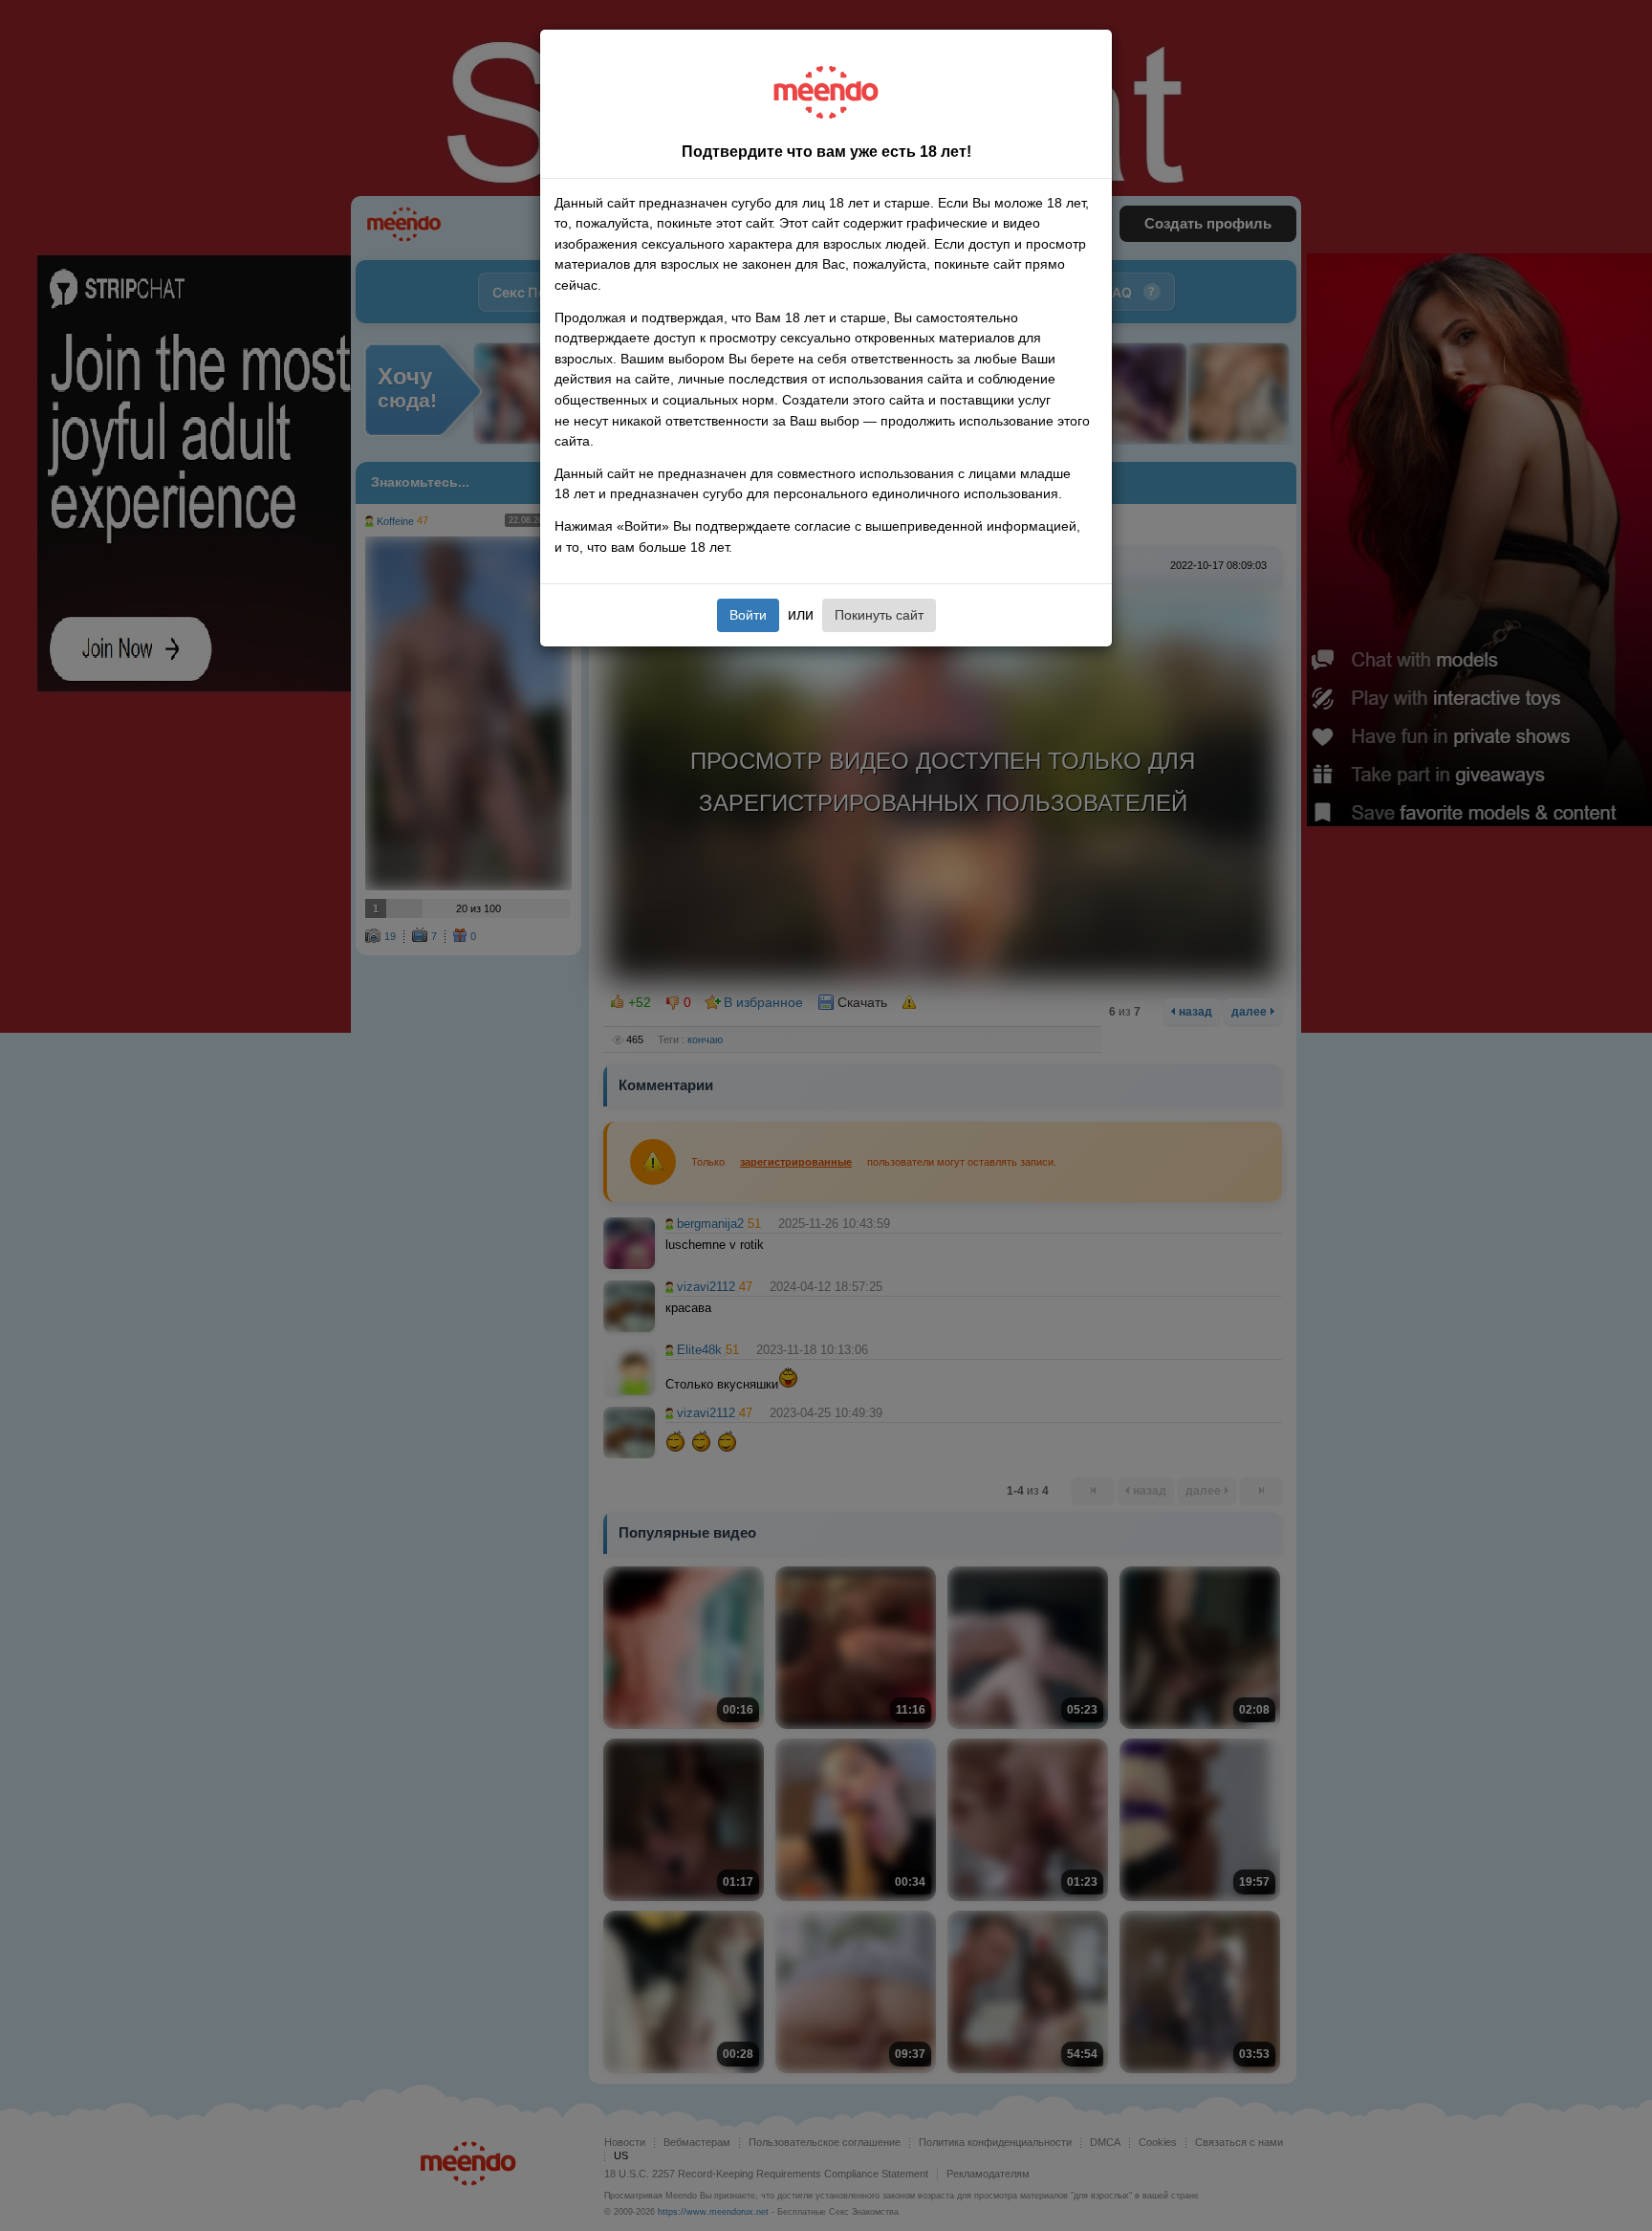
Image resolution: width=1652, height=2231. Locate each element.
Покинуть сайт (879, 615)
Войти (748, 615)
